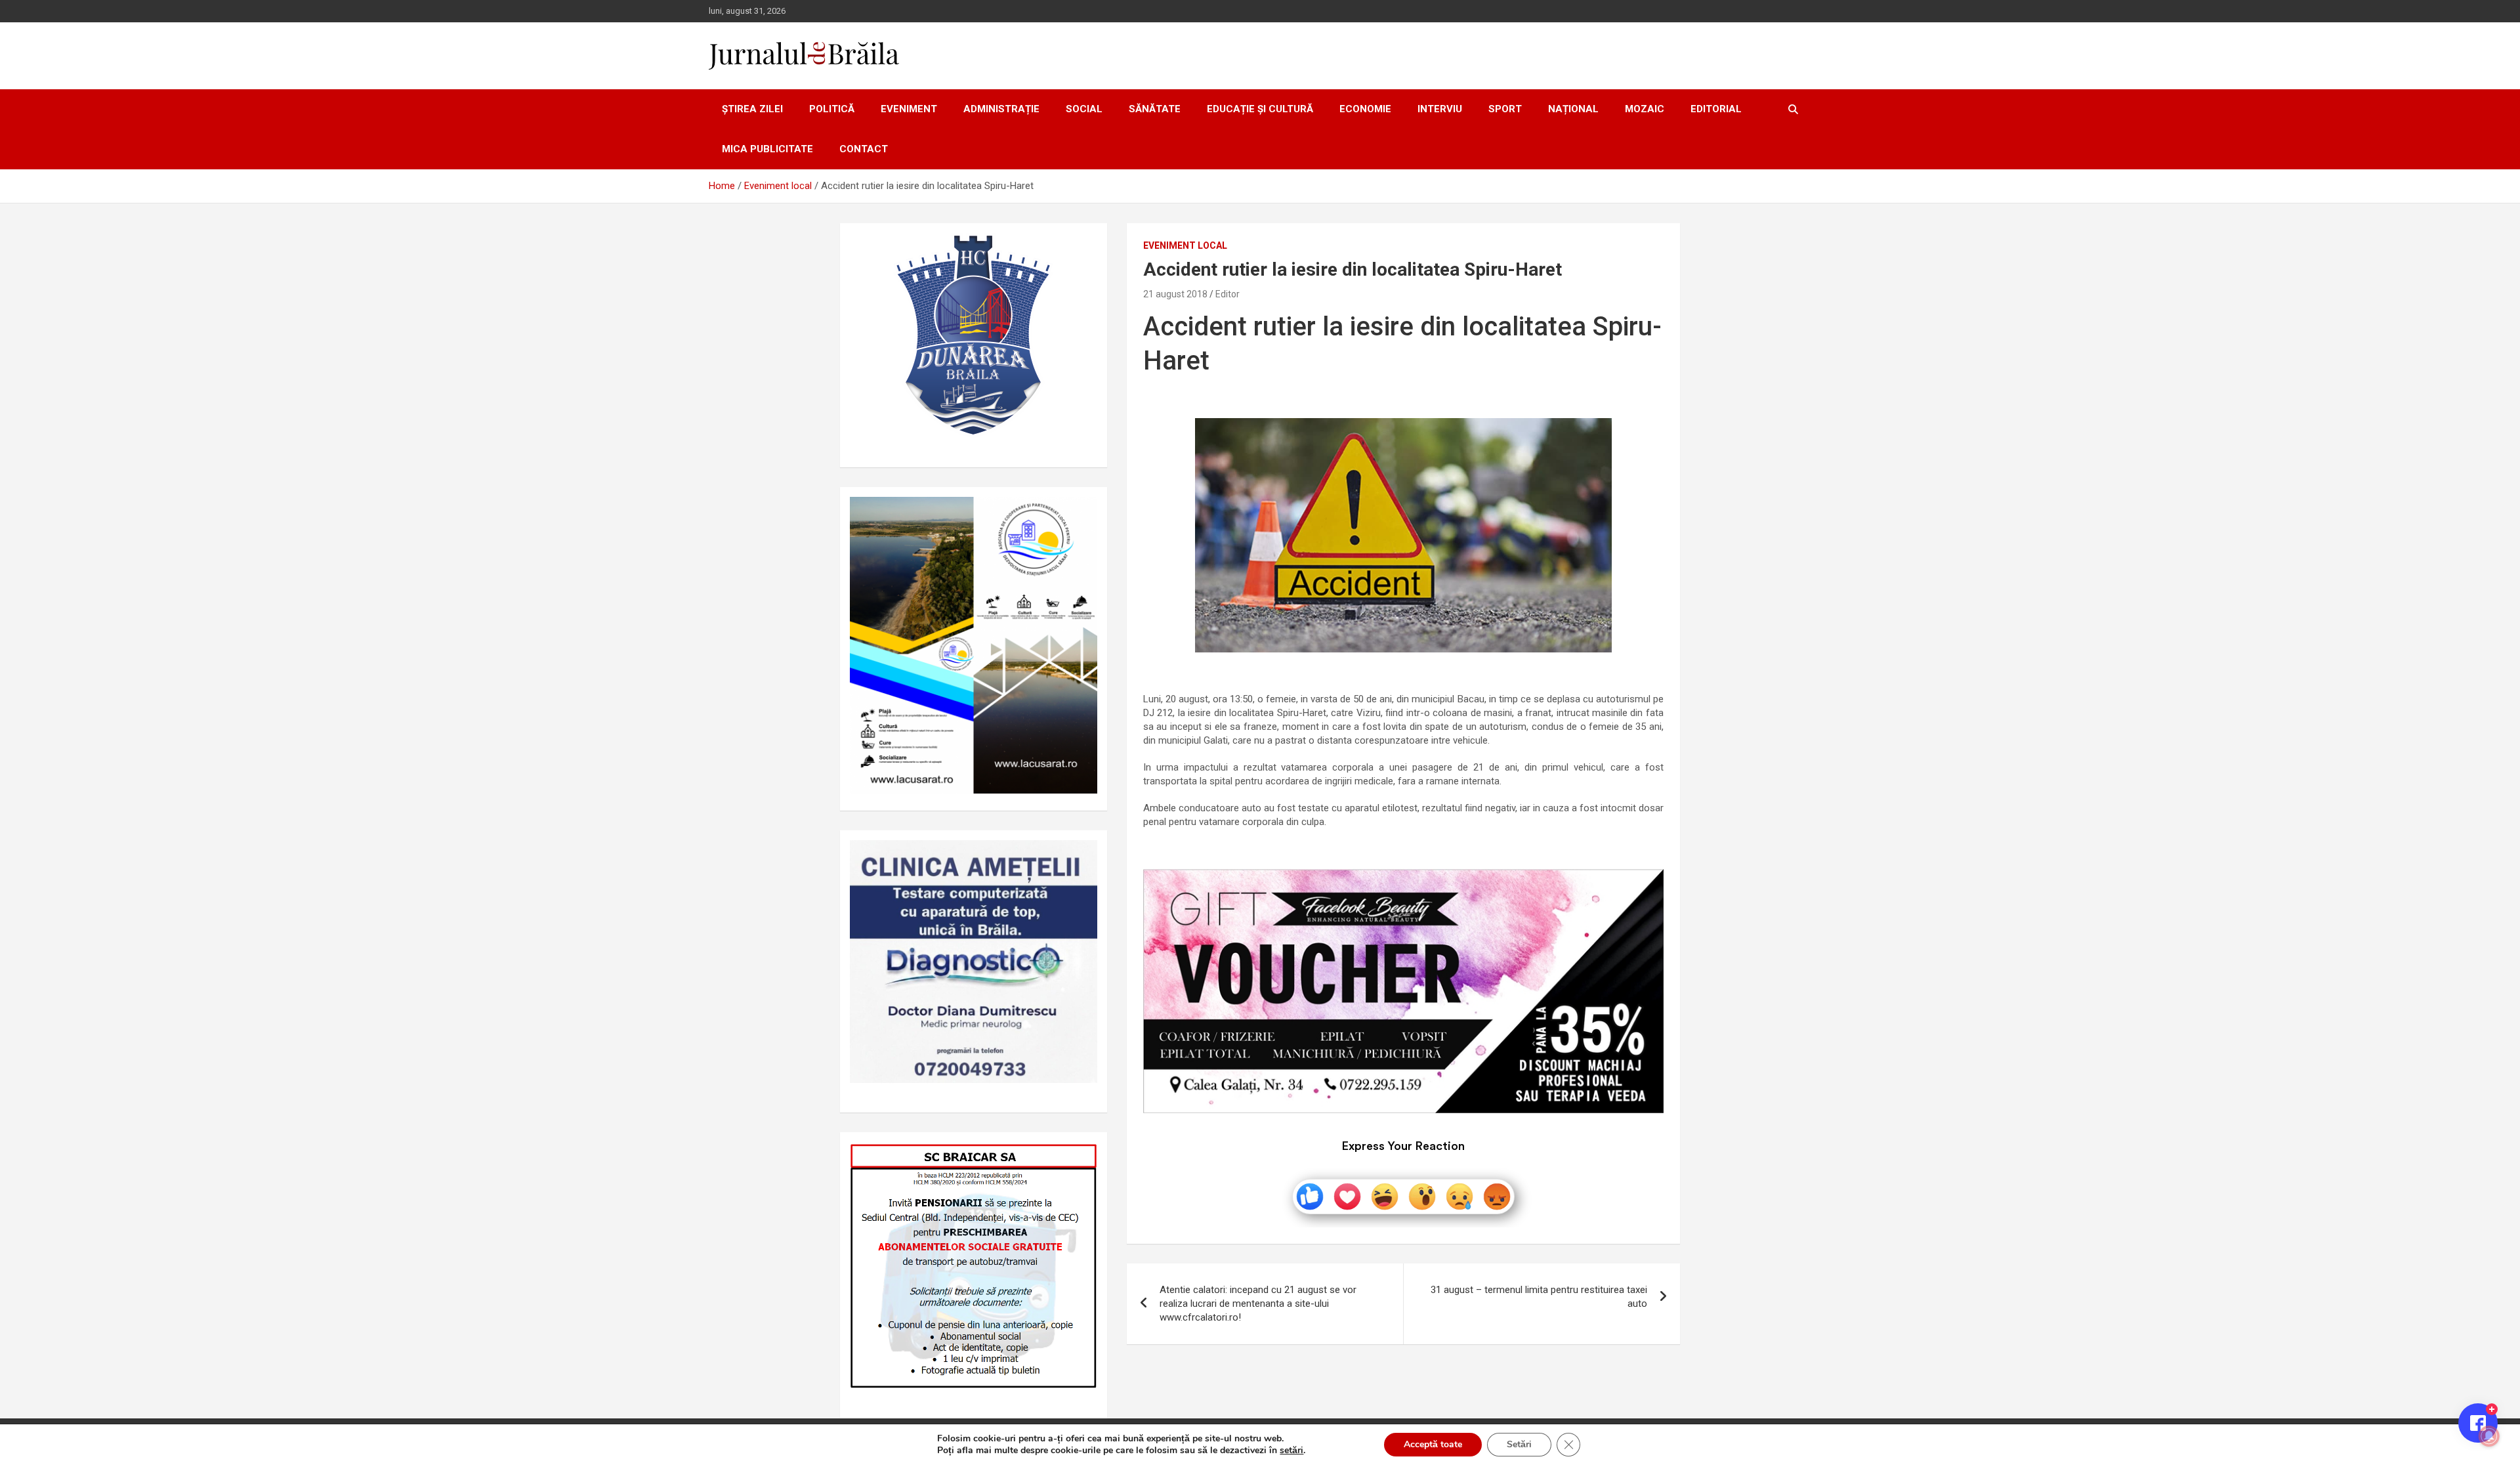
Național (1573, 109)
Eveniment (909, 109)
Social (1084, 109)
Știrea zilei (752, 109)
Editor (1228, 294)
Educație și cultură (1260, 109)
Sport (1505, 109)
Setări (1519, 1444)
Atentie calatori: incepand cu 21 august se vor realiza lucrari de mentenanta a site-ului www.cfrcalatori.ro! (1258, 1304)
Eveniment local (1185, 245)
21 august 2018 (1175, 294)
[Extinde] (1080, 857)
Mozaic (1645, 109)
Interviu (1440, 109)
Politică (832, 109)
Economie (1365, 109)
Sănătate (1155, 109)
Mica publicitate (767, 149)
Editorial (1716, 109)
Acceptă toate (1433, 1444)
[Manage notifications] (2489, 1436)
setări (1291, 1451)
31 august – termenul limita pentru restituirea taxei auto (1539, 1297)
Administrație (1001, 109)
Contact (864, 149)
